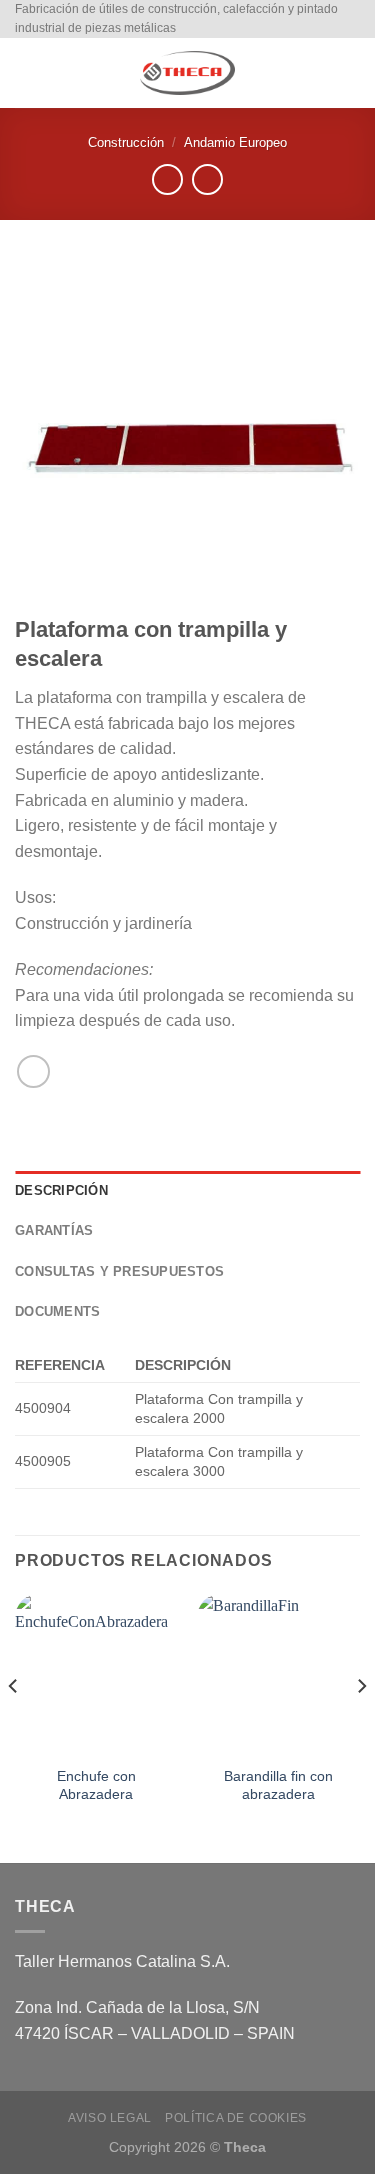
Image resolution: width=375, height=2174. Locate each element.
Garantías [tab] (54, 1230)
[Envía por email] (33, 1071)
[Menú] (27, 73)
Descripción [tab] (61, 1190)
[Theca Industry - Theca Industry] (188, 73)
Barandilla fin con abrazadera (278, 1785)
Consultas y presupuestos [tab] (119, 1271)
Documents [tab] (57, 1311)
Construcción (126, 142)
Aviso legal (110, 2118)
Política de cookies (236, 2118)
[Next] (361, 1726)
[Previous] (14, 1726)
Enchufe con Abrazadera (96, 1785)
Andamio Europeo (235, 142)
